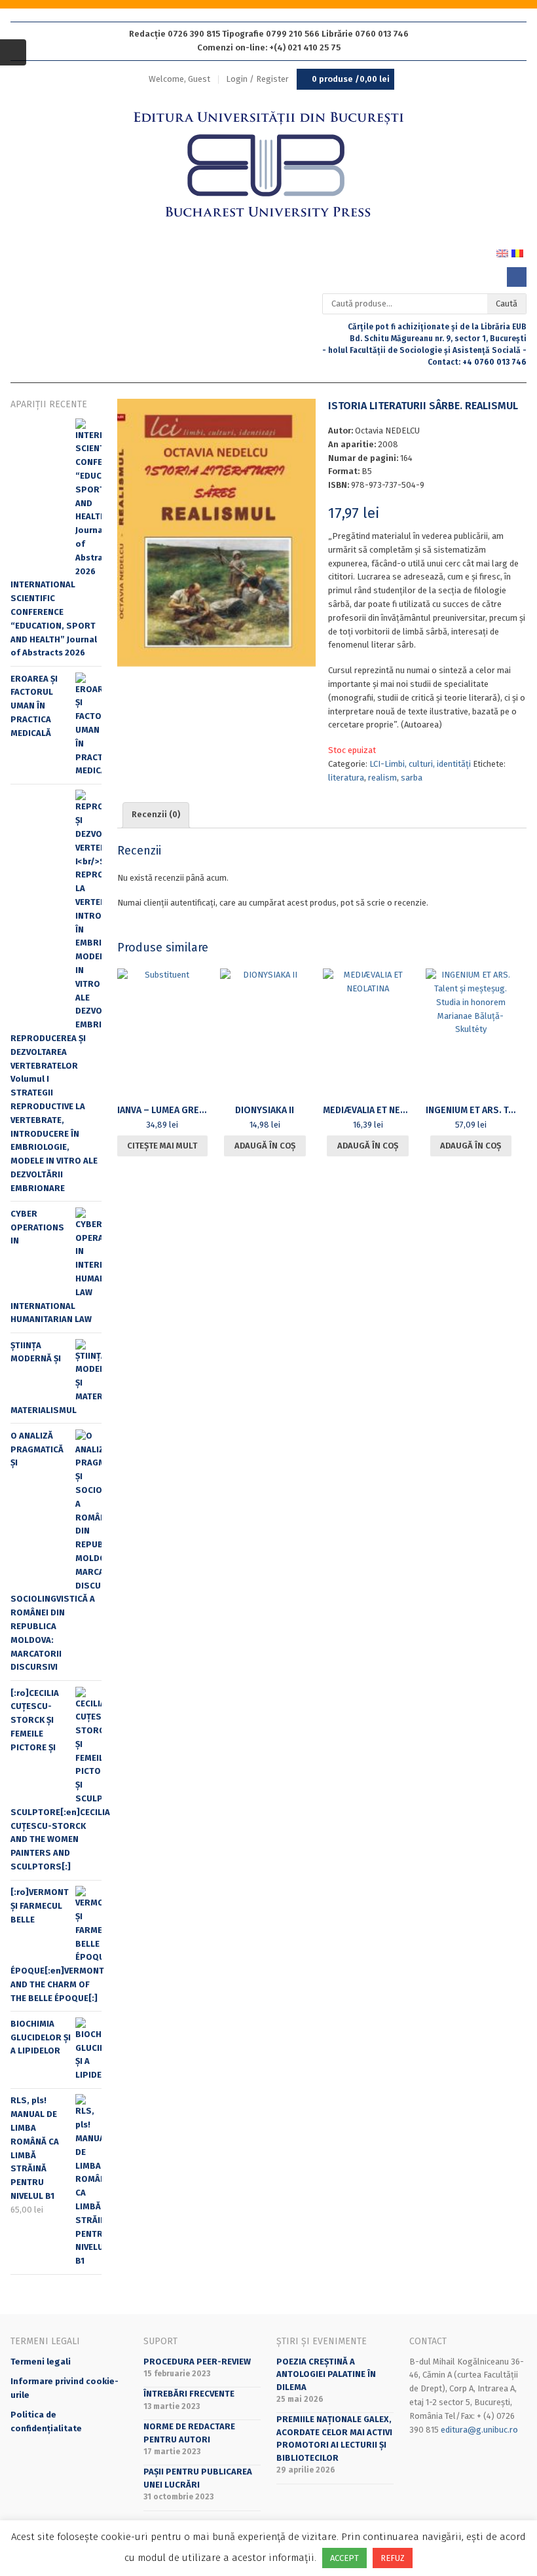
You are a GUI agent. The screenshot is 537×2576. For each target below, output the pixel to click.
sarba (412, 778)
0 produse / (351, 79)
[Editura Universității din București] (268, 165)
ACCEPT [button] (344, 2558)
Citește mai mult (162, 1146)
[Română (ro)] (517, 253)
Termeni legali (41, 2362)
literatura (346, 778)
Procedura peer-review (197, 2362)
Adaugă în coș (265, 1146)
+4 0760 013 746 (494, 362)
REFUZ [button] (393, 2558)
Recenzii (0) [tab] (156, 814)
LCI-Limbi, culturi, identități (420, 764)
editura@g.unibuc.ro (479, 2430)
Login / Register (257, 79)
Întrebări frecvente (189, 2394)
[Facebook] (517, 277)
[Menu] (13, 52)
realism (382, 778)
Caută (507, 304)
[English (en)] (502, 253)
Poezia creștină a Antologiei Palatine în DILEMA (326, 2374)
